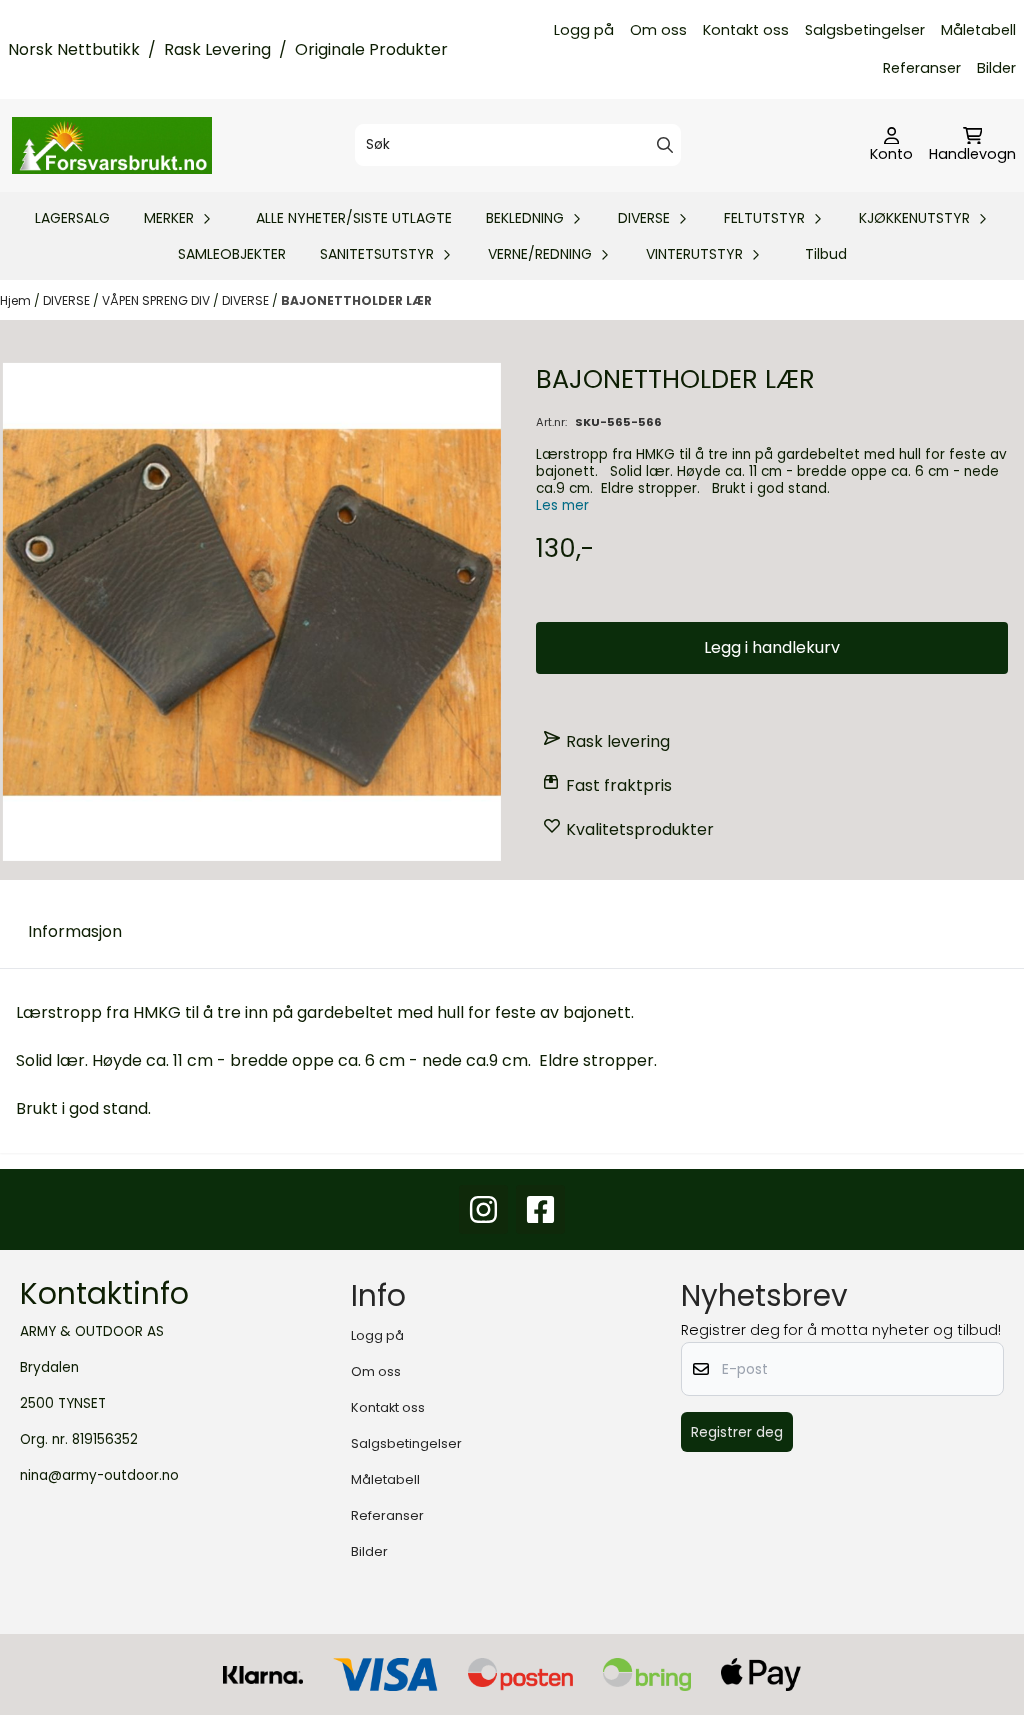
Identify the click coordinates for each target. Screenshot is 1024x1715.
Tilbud (826, 254)
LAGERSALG (72, 218)
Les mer (562, 505)
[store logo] (112, 145)
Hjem (17, 300)
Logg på (584, 30)
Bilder (996, 68)
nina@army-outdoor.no (99, 1475)
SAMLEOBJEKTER (232, 254)
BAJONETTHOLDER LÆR (356, 300)
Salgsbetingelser (865, 30)
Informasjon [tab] (75, 931)
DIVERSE (68, 300)
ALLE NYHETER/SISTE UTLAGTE (354, 218)
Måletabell (978, 30)
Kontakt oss (746, 30)
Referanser (922, 68)
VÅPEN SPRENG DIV (157, 300)
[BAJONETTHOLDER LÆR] (252, 612)
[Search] (665, 145)
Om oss (658, 30)
